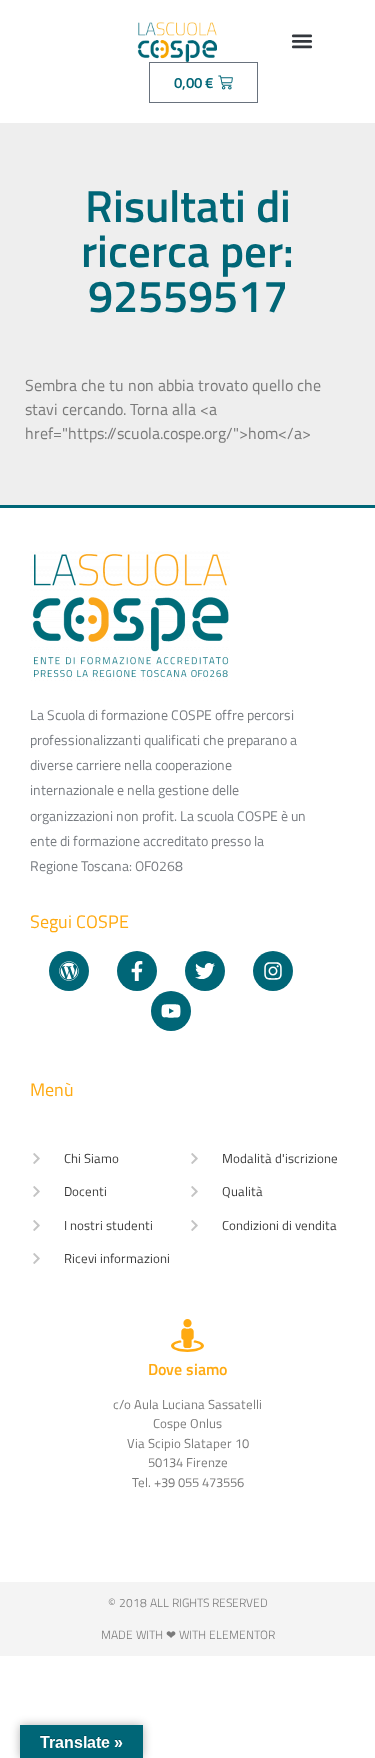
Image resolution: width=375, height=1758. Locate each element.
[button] (302, 40)
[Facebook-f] (137, 971)
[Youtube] (171, 1011)
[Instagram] (273, 971)
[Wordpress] (69, 971)
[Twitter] (205, 971)
